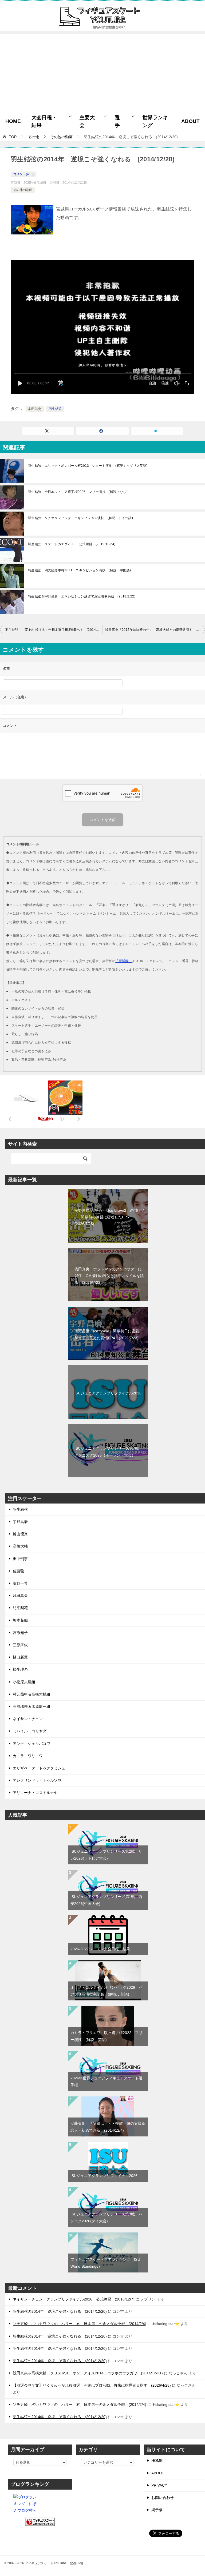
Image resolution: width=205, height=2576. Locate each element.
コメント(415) (23, 174)
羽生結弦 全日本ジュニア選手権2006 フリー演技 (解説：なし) (78, 492)
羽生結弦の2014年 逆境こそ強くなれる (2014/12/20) (60, 2311)
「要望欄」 (124, 961)
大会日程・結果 (44, 121)
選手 (117, 121)
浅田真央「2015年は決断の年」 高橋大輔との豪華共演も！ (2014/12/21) (155, 630)
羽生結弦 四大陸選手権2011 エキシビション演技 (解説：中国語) (80, 570)
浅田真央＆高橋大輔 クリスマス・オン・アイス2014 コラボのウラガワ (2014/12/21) (88, 2373)
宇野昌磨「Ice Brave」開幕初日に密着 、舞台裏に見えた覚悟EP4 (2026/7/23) (109, 1334)
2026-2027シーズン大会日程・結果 (100, 1949)
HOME (13, 121)
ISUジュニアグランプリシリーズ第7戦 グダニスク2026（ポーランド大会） (109, 1452)
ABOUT (190, 121)
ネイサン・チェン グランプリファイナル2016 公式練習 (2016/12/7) (74, 2299)
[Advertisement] (102, 71)
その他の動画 (23, 190)
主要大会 (87, 121)
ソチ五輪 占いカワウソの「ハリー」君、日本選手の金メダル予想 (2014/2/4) (80, 2324)
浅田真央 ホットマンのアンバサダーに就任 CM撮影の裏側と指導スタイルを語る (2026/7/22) (109, 1276)
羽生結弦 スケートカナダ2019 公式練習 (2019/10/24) (72, 544)
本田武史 (35, 409)
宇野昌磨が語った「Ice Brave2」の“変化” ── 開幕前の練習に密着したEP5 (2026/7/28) (109, 1217)
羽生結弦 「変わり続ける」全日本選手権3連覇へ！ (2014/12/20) (54, 630)
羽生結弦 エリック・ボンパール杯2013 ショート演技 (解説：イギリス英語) (88, 466)
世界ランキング (155, 121)
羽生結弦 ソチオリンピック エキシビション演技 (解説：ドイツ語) (80, 518)
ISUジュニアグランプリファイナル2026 (108, 1393)
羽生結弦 (55, 409)
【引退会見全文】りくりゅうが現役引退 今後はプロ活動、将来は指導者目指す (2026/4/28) (92, 2385)
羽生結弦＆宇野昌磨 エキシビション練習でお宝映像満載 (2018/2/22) (82, 596)
